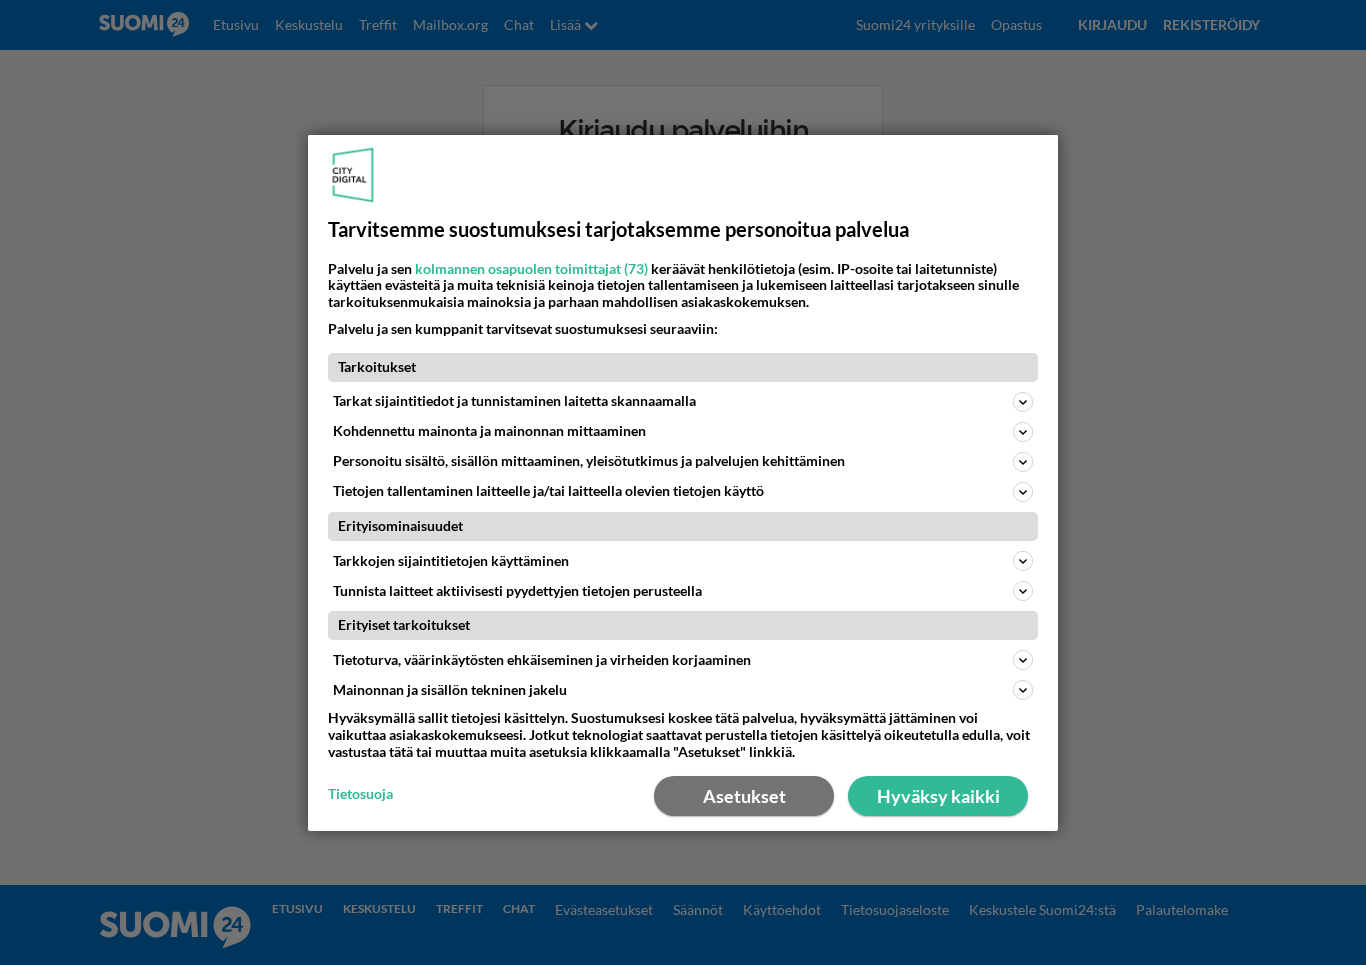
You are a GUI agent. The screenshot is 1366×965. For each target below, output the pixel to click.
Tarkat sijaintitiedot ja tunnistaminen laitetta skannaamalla (514, 400)
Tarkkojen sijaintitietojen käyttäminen (451, 560)
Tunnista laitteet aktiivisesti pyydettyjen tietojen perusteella (517, 590)
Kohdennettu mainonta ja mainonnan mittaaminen (489, 430)
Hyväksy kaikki (938, 796)
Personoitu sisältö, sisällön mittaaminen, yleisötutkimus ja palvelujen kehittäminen (589, 460)
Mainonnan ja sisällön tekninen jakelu (450, 689)
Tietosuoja (360, 794)
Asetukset (744, 796)
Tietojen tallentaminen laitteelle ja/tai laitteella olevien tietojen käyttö (548, 490)
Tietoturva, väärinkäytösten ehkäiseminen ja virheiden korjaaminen (542, 659)
